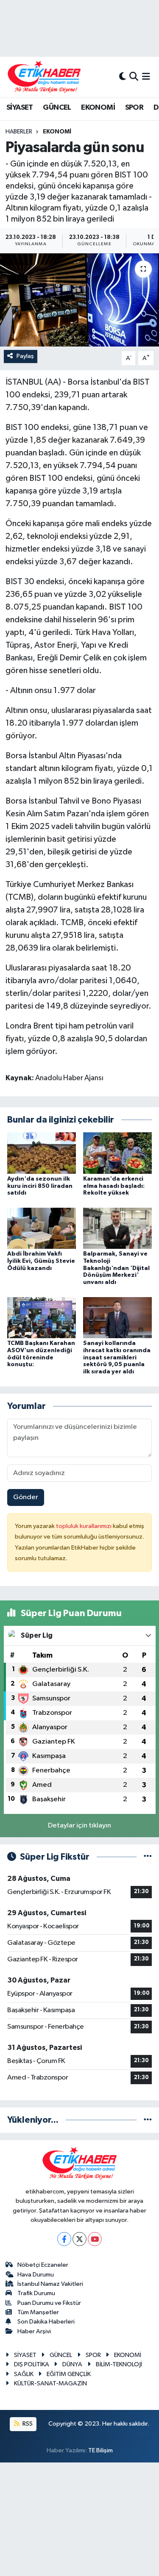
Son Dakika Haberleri (46, 2322)
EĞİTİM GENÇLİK (69, 2374)
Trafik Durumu (36, 2293)
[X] (79, 2239)
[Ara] (134, 77)
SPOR (134, 108)
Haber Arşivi (34, 2331)
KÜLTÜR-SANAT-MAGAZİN (50, 2383)
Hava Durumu (36, 2275)
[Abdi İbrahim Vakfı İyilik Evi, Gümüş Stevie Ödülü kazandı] (42, 1228)
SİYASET (20, 108)
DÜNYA (72, 2364)
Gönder (26, 1497)
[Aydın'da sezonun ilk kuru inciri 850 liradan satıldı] (42, 1153)
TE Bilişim (100, 2450)
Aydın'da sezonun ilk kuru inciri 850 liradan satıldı (40, 1186)
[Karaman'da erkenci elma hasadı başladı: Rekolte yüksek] (117, 1153)
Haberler (19, 132)
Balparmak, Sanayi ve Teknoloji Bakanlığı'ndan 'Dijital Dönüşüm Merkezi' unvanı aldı (116, 1268)
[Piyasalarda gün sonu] (79, 300)
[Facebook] (64, 2239)
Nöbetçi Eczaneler (43, 2265)
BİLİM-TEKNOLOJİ (119, 2364)
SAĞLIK (24, 2374)
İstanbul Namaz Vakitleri (50, 2284)
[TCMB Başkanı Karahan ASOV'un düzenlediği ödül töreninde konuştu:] (42, 1317)
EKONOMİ (98, 108)
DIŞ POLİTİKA (32, 2364)
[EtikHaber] (44, 77)
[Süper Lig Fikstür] (148, 1857)
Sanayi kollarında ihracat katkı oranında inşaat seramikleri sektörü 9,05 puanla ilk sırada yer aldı (117, 1357)
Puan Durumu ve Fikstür (49, 2303)
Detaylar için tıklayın (79, 1826)
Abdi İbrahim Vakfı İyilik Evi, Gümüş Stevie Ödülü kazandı (41, 1261)
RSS (27, 2424)
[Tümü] (148, 2120)
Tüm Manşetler (38, 2312)
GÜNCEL (57, 108)
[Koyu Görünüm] (123, 77)
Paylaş (25, 356)
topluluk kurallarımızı (84, 1526)
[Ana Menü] (146, 77)
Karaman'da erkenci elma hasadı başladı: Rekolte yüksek (114, 1186)
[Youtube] (95, 2239)
